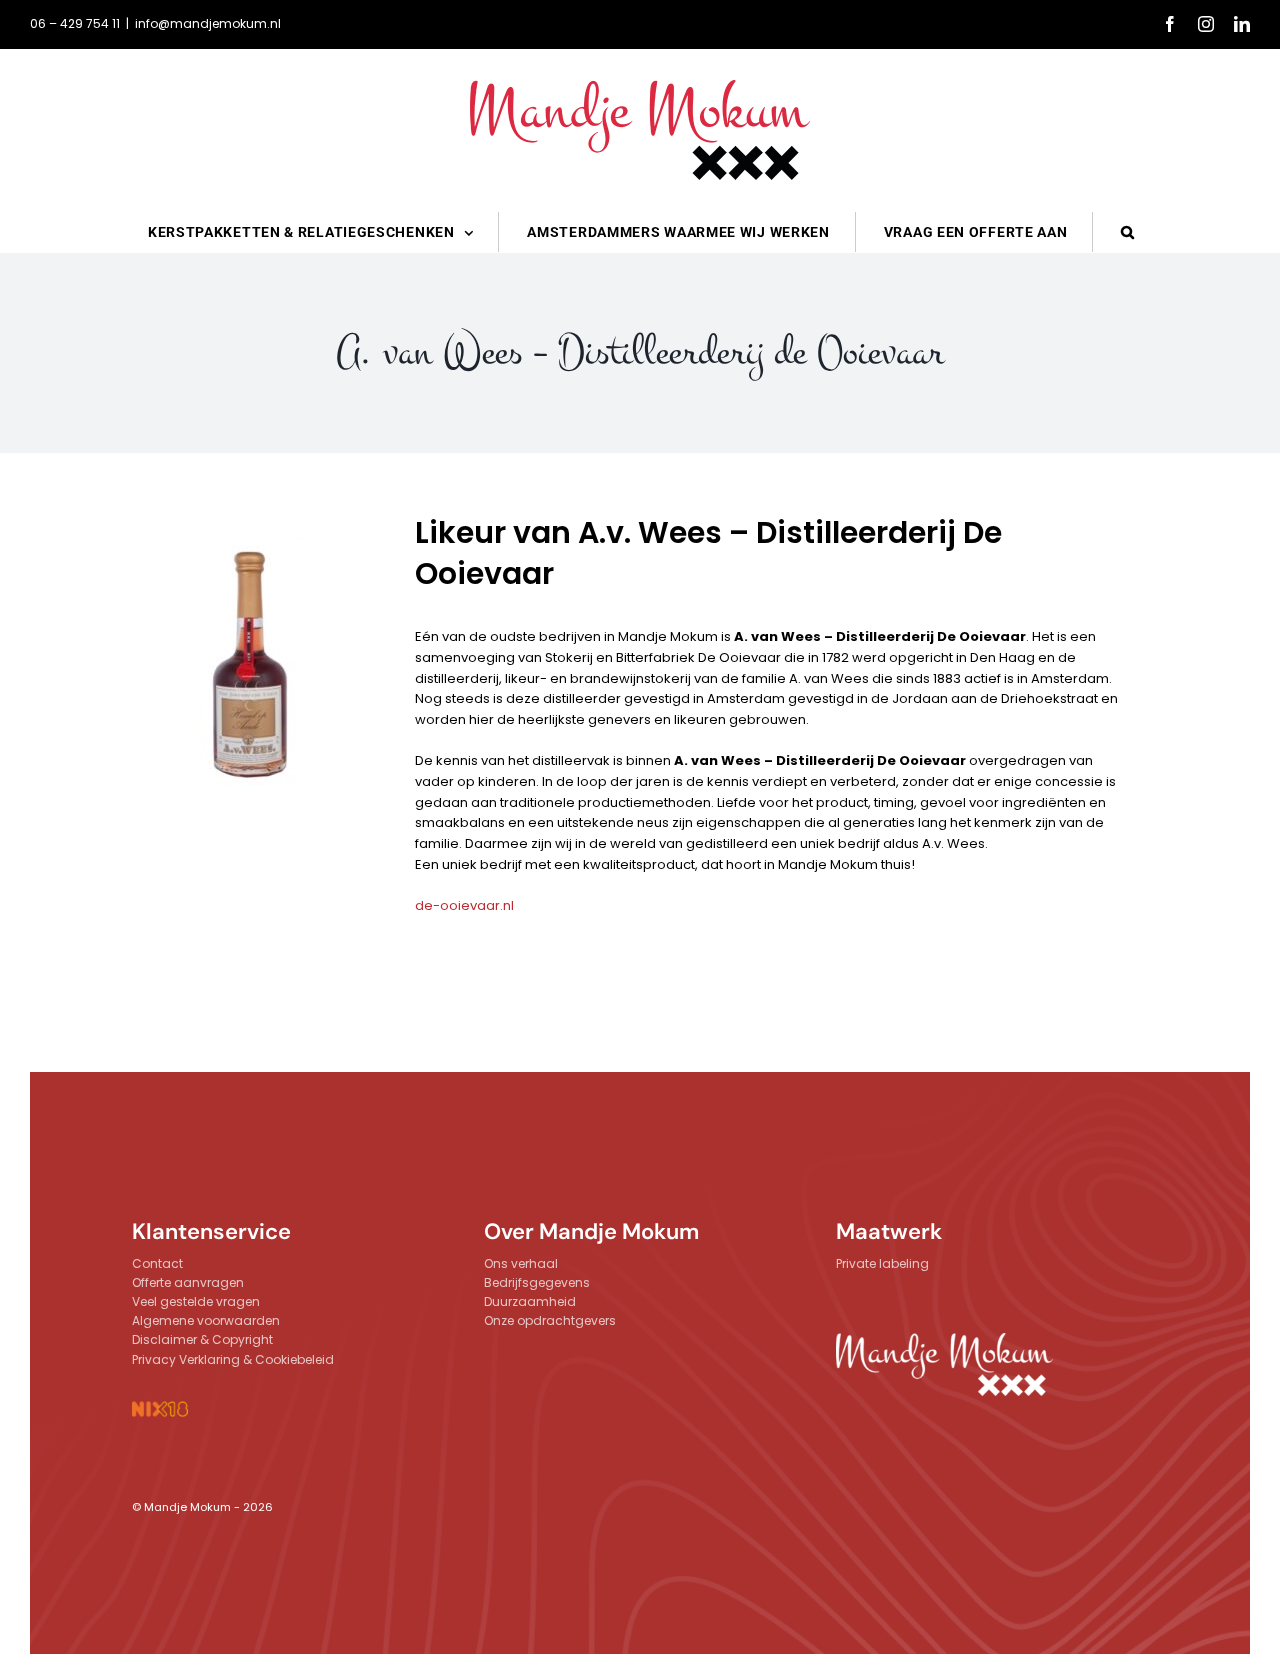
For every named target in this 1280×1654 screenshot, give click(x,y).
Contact (157, 1263)
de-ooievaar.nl (464, 905)
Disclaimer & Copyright (202, 1339)
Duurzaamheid (530, 1301)
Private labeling (882, 1263)
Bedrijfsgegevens (537, 1282)
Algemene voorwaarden (206, 1320)
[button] (1128, 232)
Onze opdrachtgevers (550, 1320)
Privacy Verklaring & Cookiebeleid (233, 1359)
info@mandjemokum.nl (208, 23)
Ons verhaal (521, 1263)
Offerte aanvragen (188, 1282)
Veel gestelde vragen (196, 1301)
